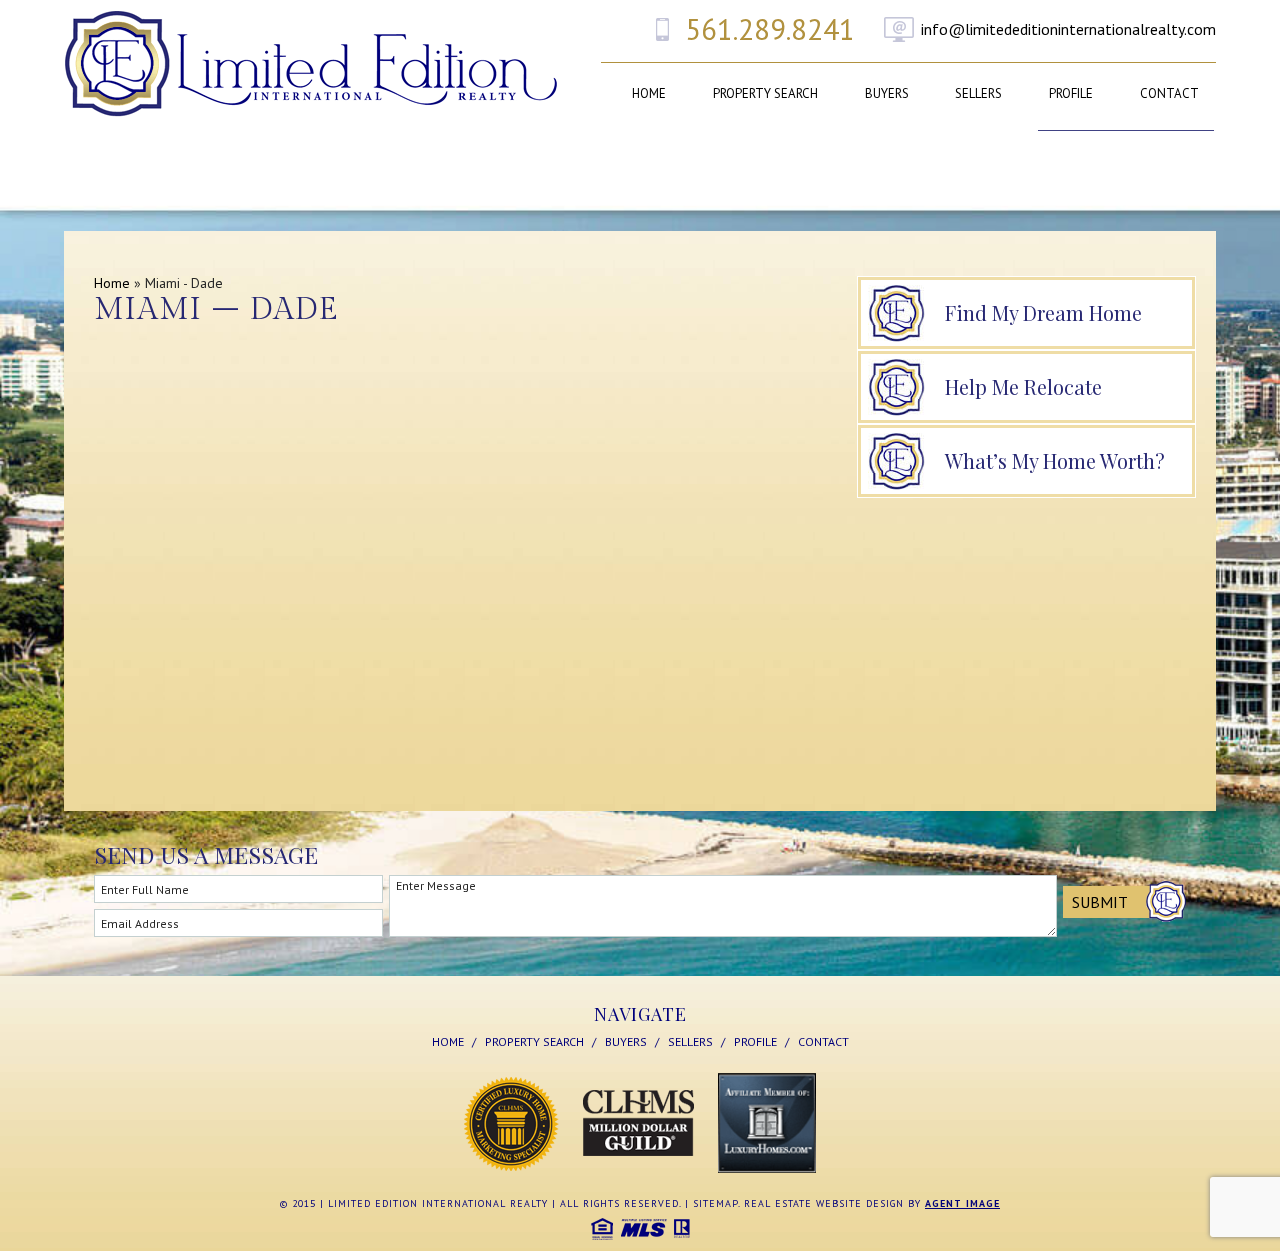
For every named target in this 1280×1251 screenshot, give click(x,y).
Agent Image (962, 1203)
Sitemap (715, 1203)
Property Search (765, 93)
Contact (1169, 93)
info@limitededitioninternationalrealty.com (1068, 29)
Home (649, 93)
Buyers (887, 93)
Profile (1071, 93)
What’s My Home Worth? (1055, 460)
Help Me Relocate (1023, 386)
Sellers (978, 93)
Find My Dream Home (1043, 312)
